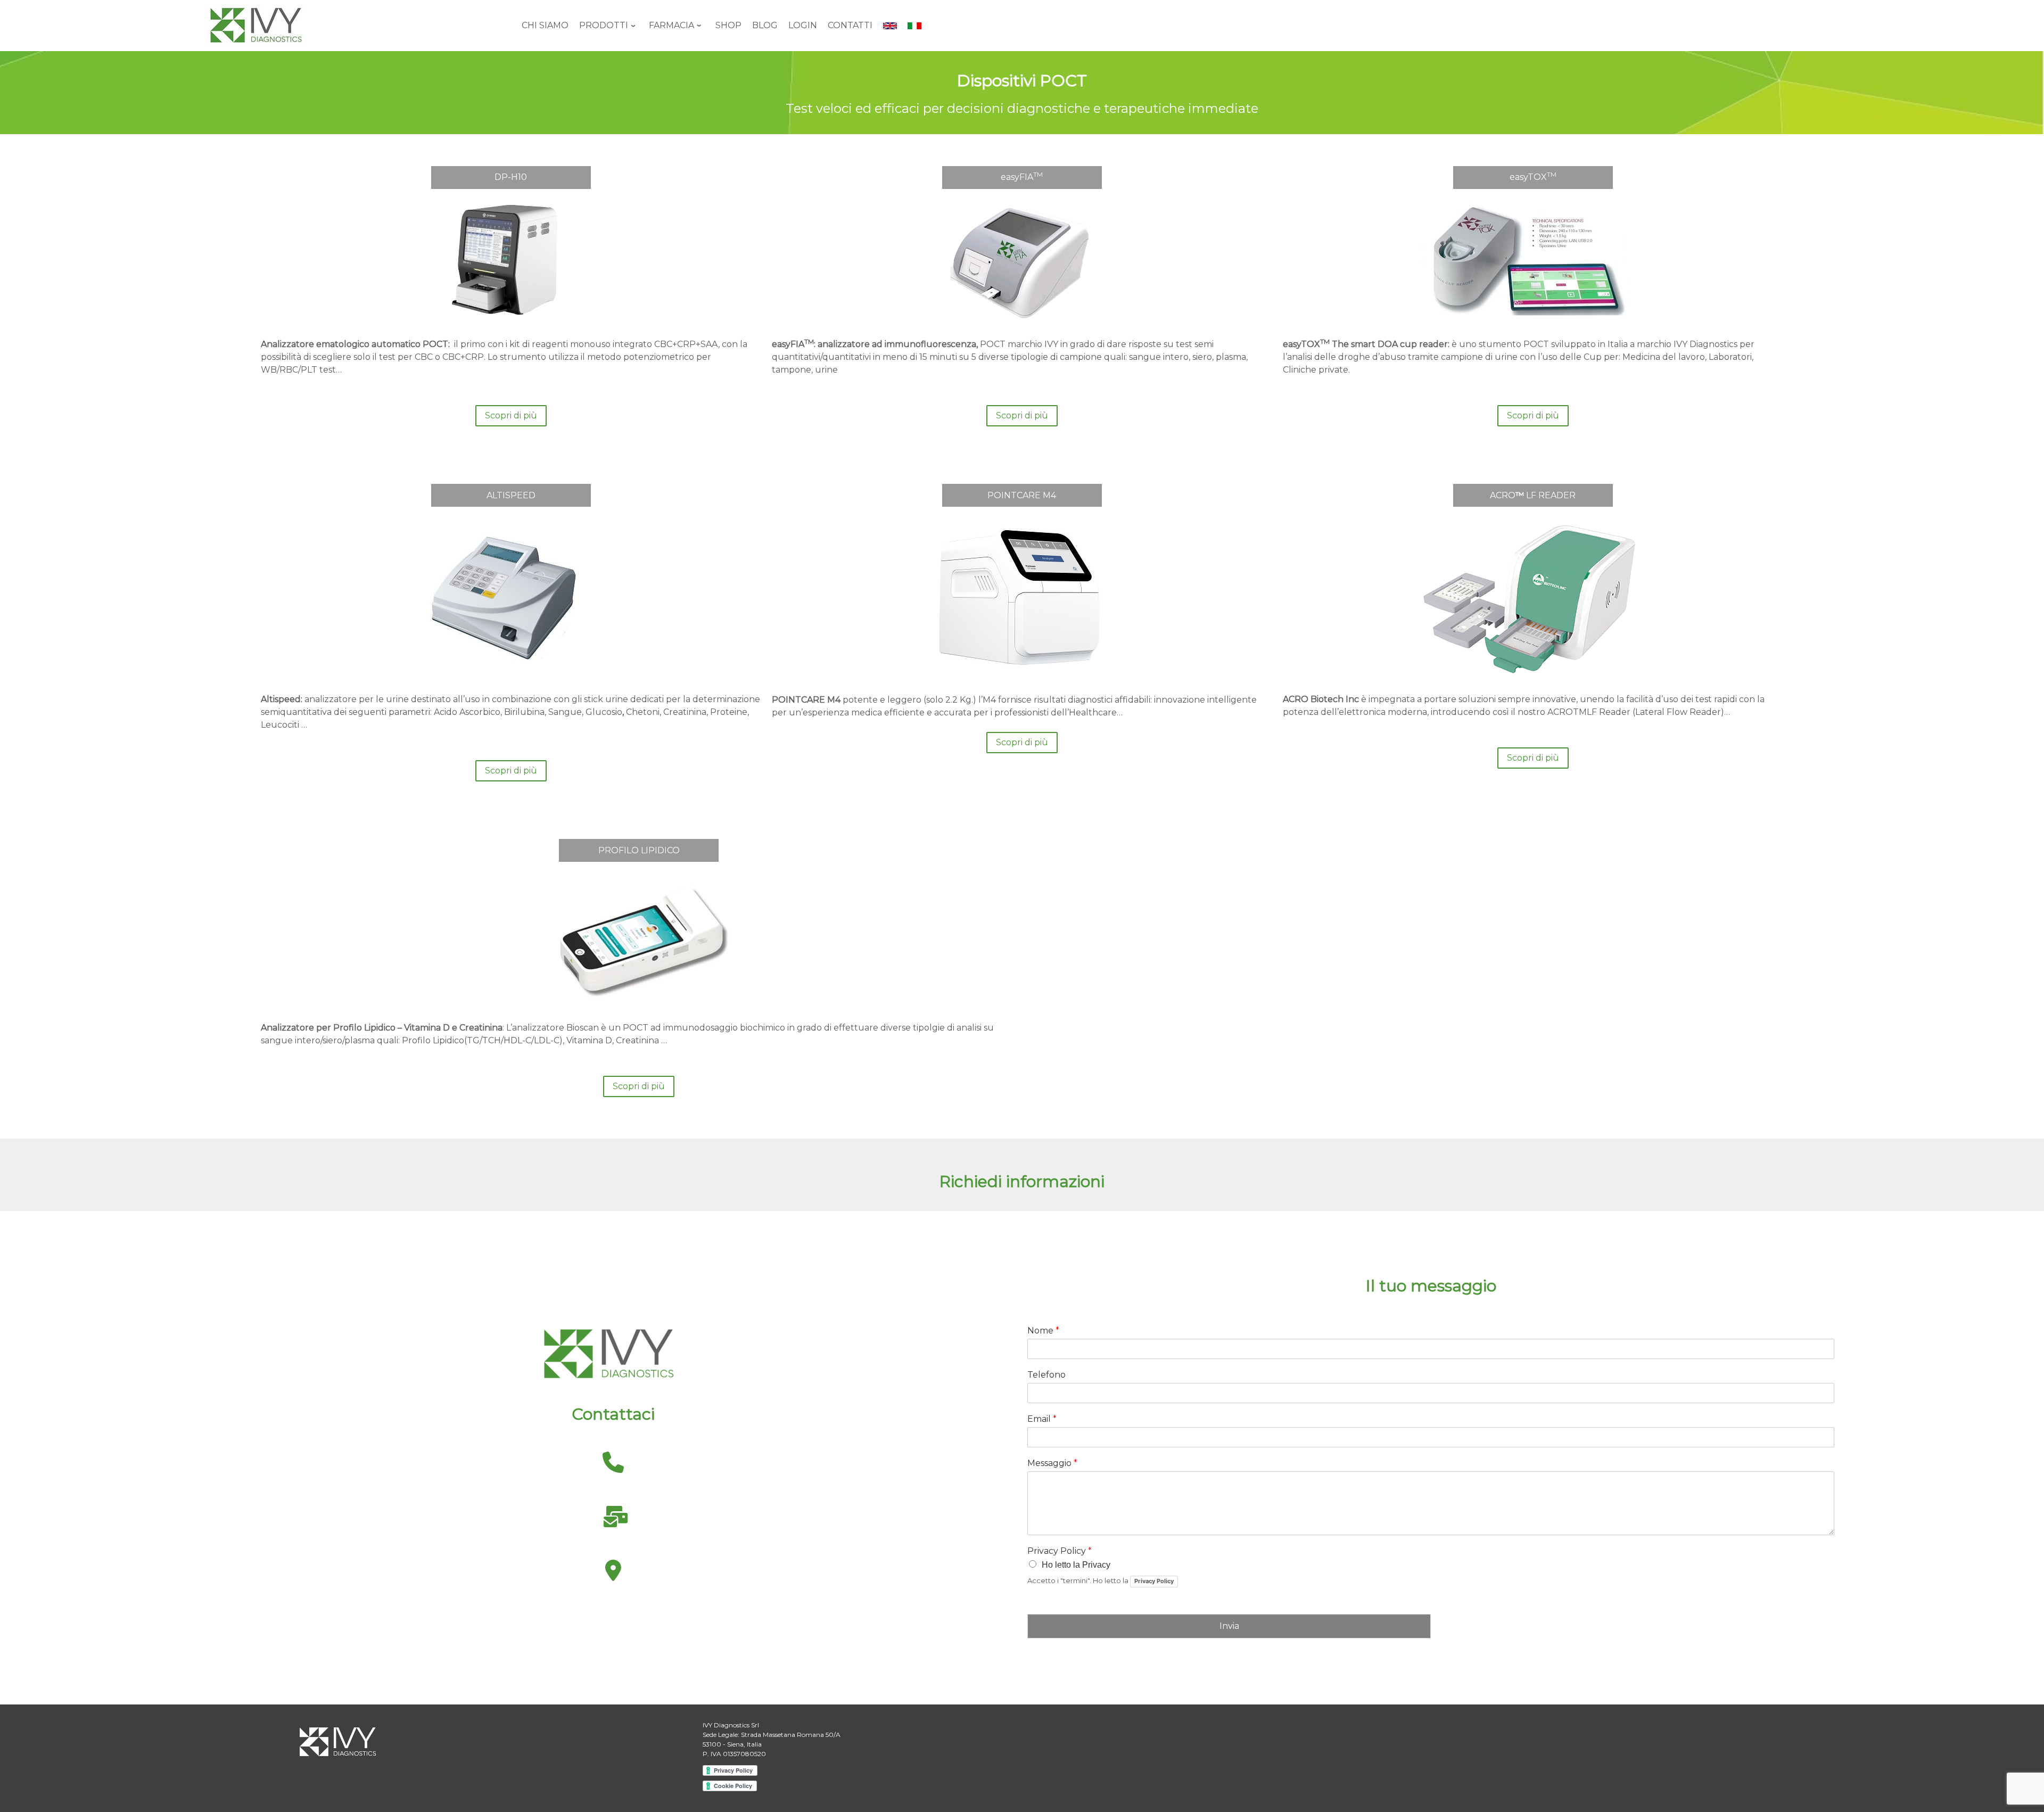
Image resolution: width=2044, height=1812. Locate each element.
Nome (1043, 1331)
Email (1042, 1419)
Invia (1229, 1626)
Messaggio (1052, 1463)
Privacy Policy (1060, 1551)
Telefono (1046, 1375)
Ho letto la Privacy (1076, 1565)
